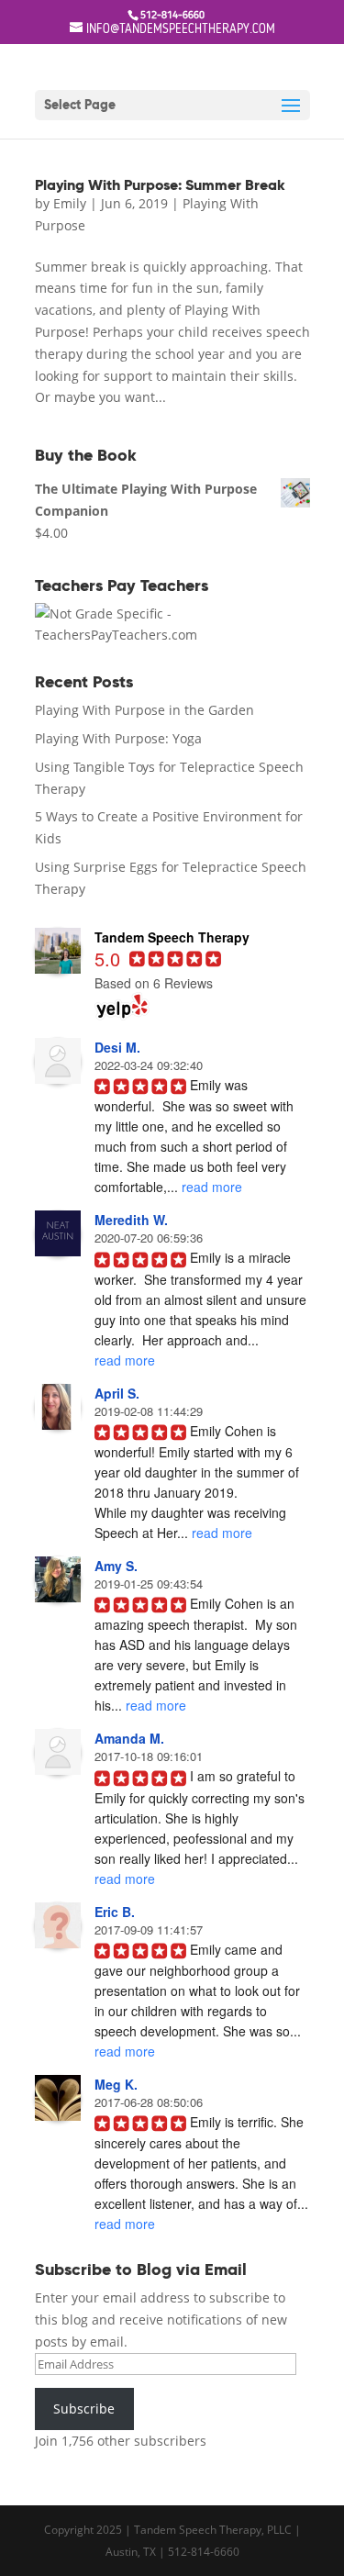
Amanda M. (129, 1738)
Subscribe (84, 2409)
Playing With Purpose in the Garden (144, 710)
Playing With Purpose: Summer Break (160, 185)
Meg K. (116, 2084)
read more (212, 1187)
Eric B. (115, 1912)
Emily (70, 203)
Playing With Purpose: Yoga (118, 738)
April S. (117, 1393)
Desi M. (117, 1047)
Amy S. (116, 1566)
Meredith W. (131, 1220)
